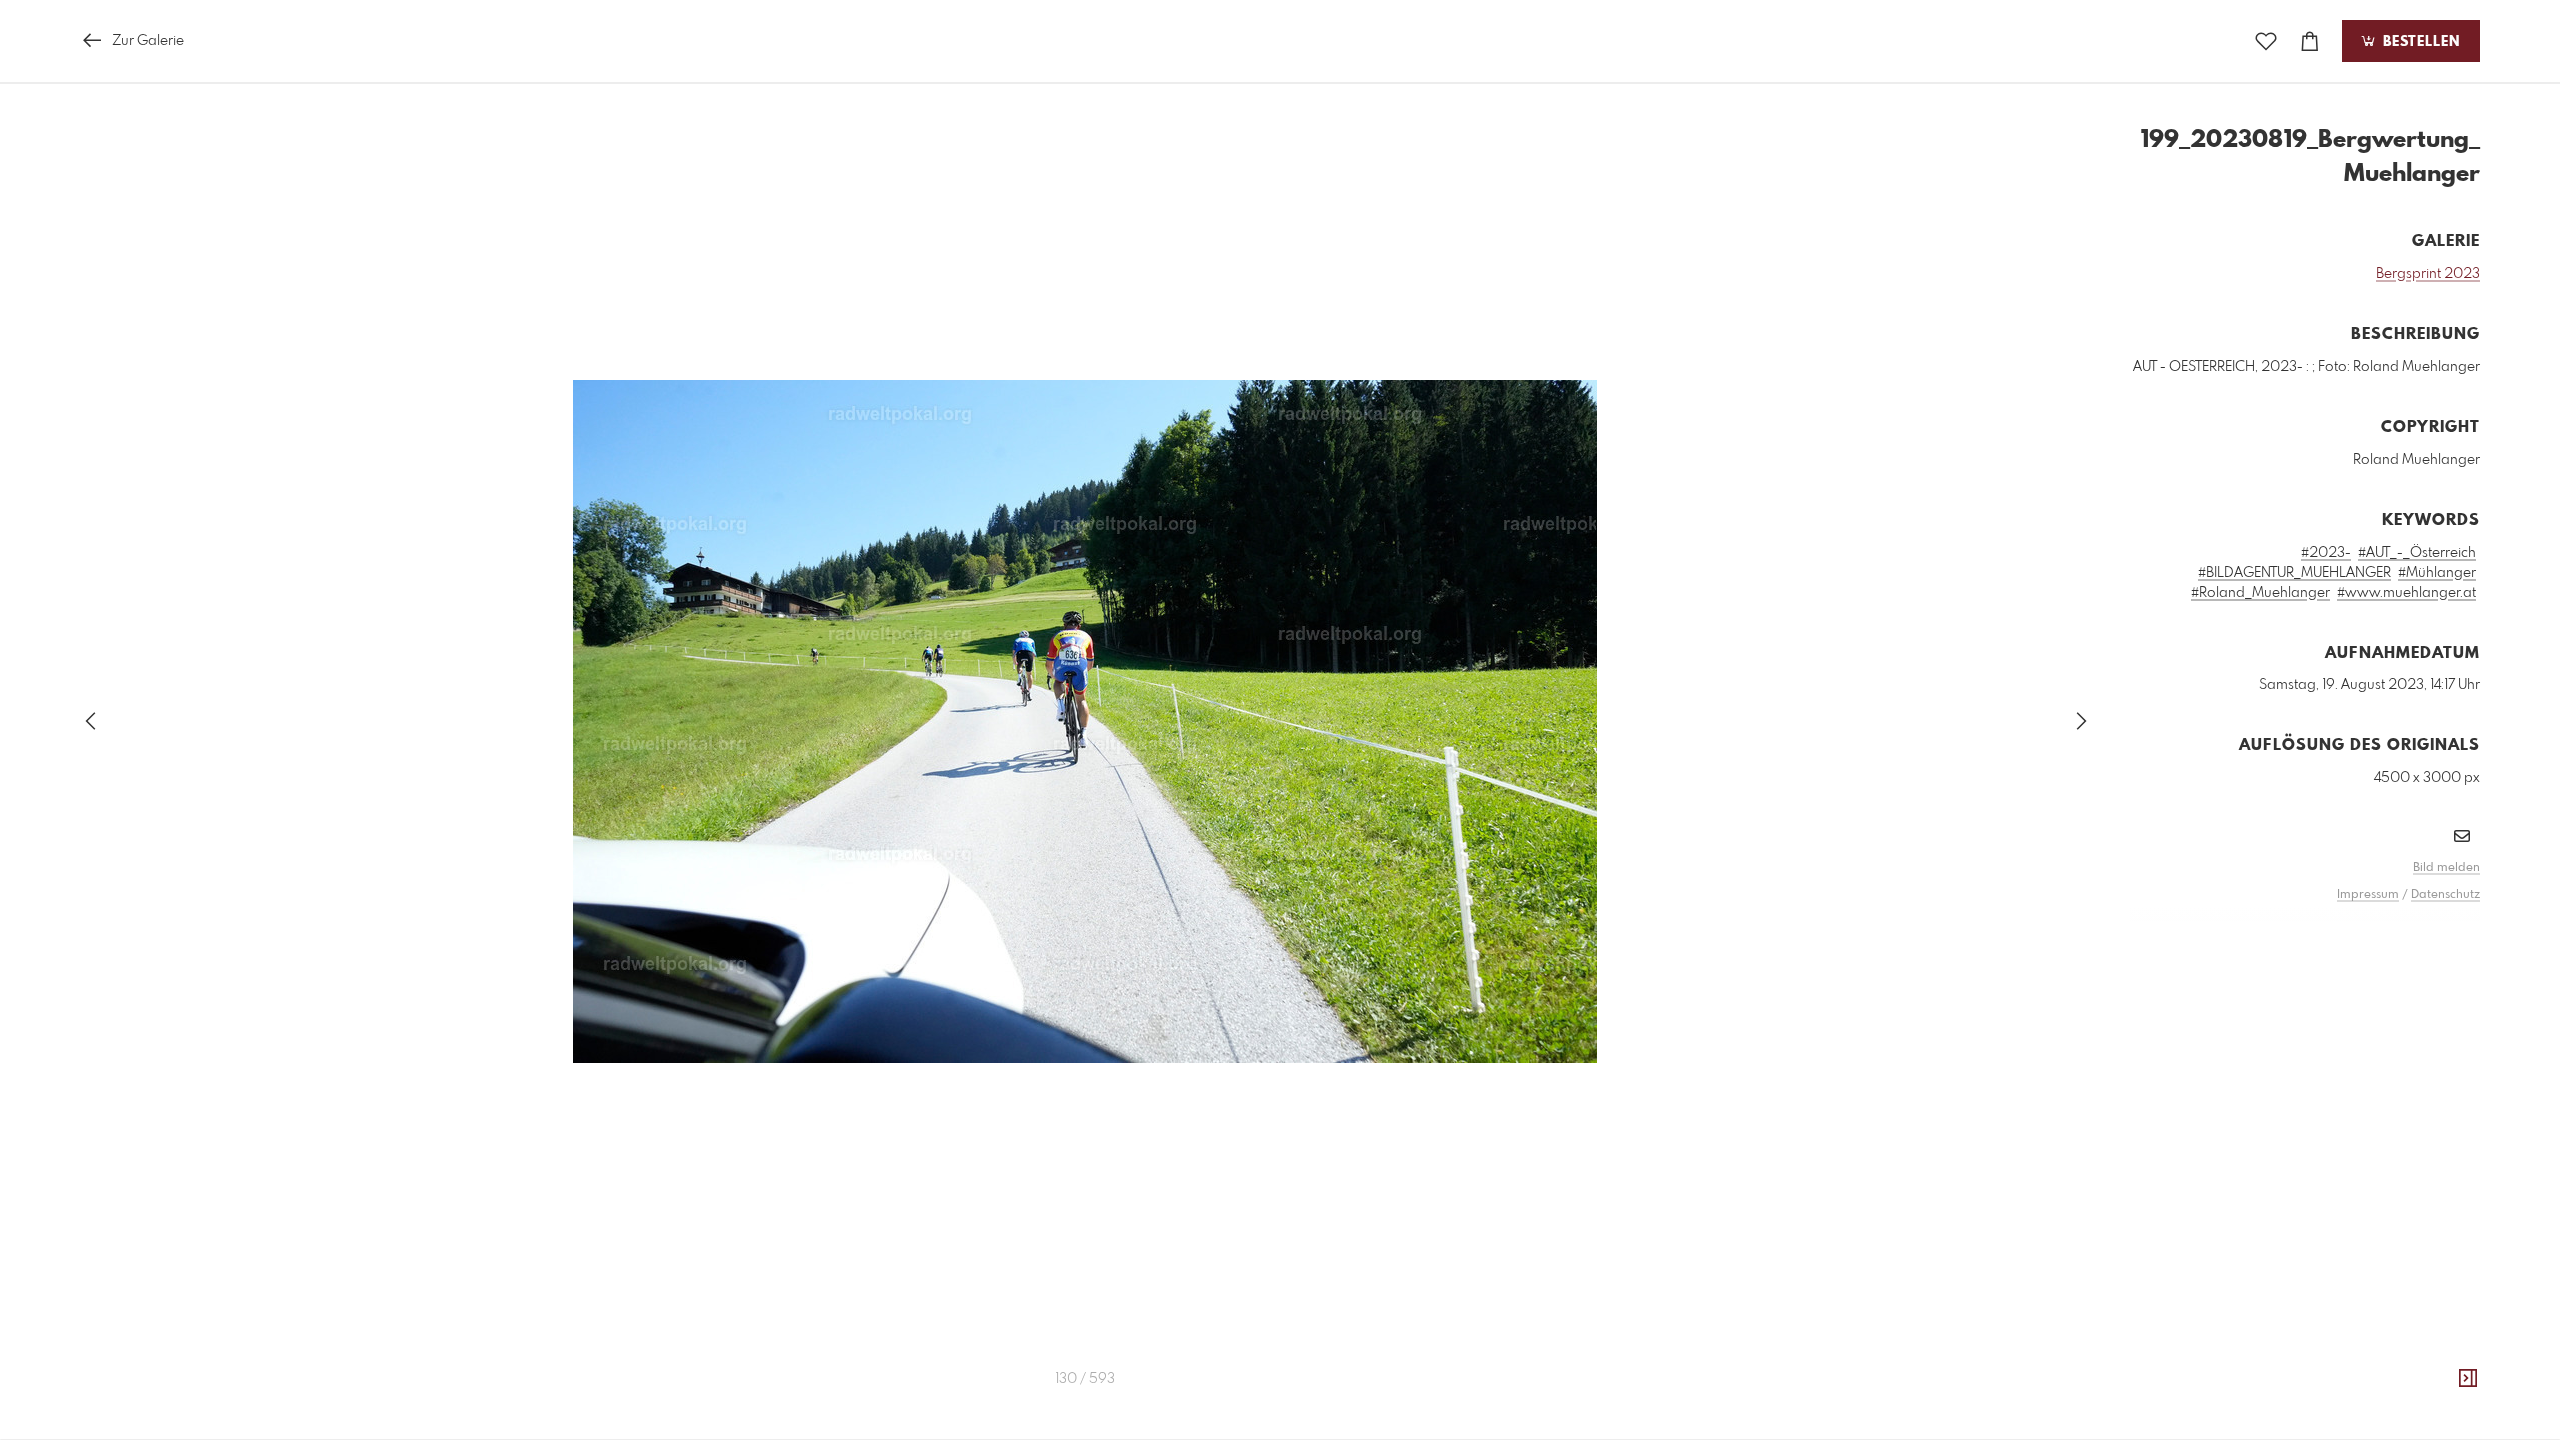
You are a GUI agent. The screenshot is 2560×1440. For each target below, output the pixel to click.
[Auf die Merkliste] (2266, 41)
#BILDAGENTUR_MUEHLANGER (2294, 573)
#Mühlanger (2437, 573)
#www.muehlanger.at (2406, 593)
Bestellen (2419, 42)
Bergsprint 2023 (2428, 274)
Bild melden (2446, 868)
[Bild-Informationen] (2468, 1379)
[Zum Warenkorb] (2310, 41)
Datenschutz (2445, 895)
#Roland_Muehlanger (2260, 593)
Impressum (2368, 895)
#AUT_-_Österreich (2417, 553)
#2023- (2326, 553)
